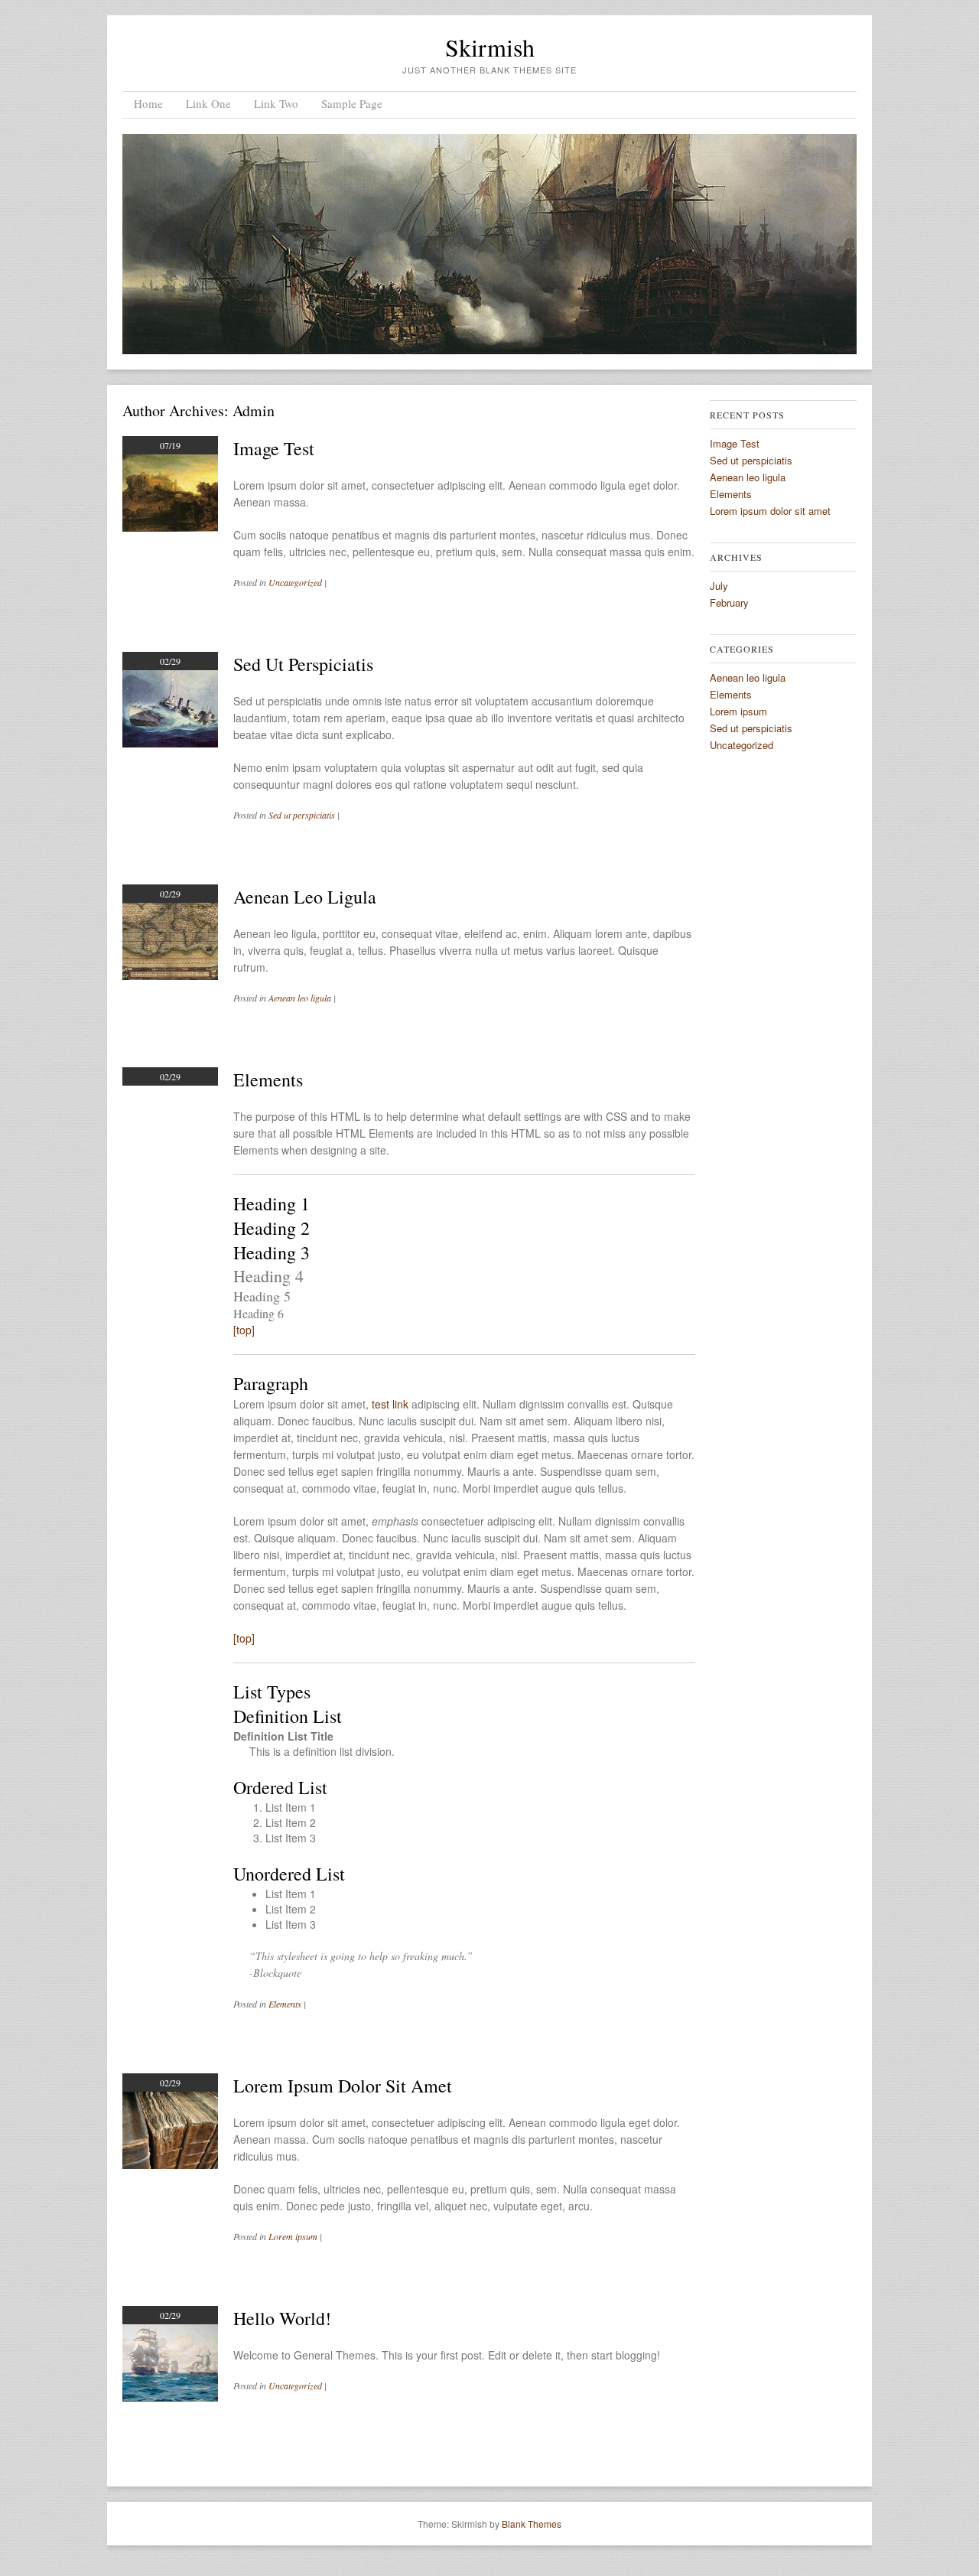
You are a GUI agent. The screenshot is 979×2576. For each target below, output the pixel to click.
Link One (208, 103)
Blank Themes (532, 2524)
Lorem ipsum (293, 2236)
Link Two (276, 103)
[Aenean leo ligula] (170, 975)
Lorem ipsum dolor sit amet (343, 2086)
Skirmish (490, 47)
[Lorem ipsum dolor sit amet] (170, 2164)
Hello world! (282, 2318)
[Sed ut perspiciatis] (170, 743)
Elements (268, 1080)
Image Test (274, 448)
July (719, 586)
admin (254, 410)
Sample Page (352, 103)
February (729, 602)
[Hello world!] (170, 2397)
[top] (244, 1330)
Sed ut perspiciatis (303, 664)
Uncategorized (295, 582)
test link (390, 1404)
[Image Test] (170, 527)
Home (148, 103)
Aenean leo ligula (305, 897)
